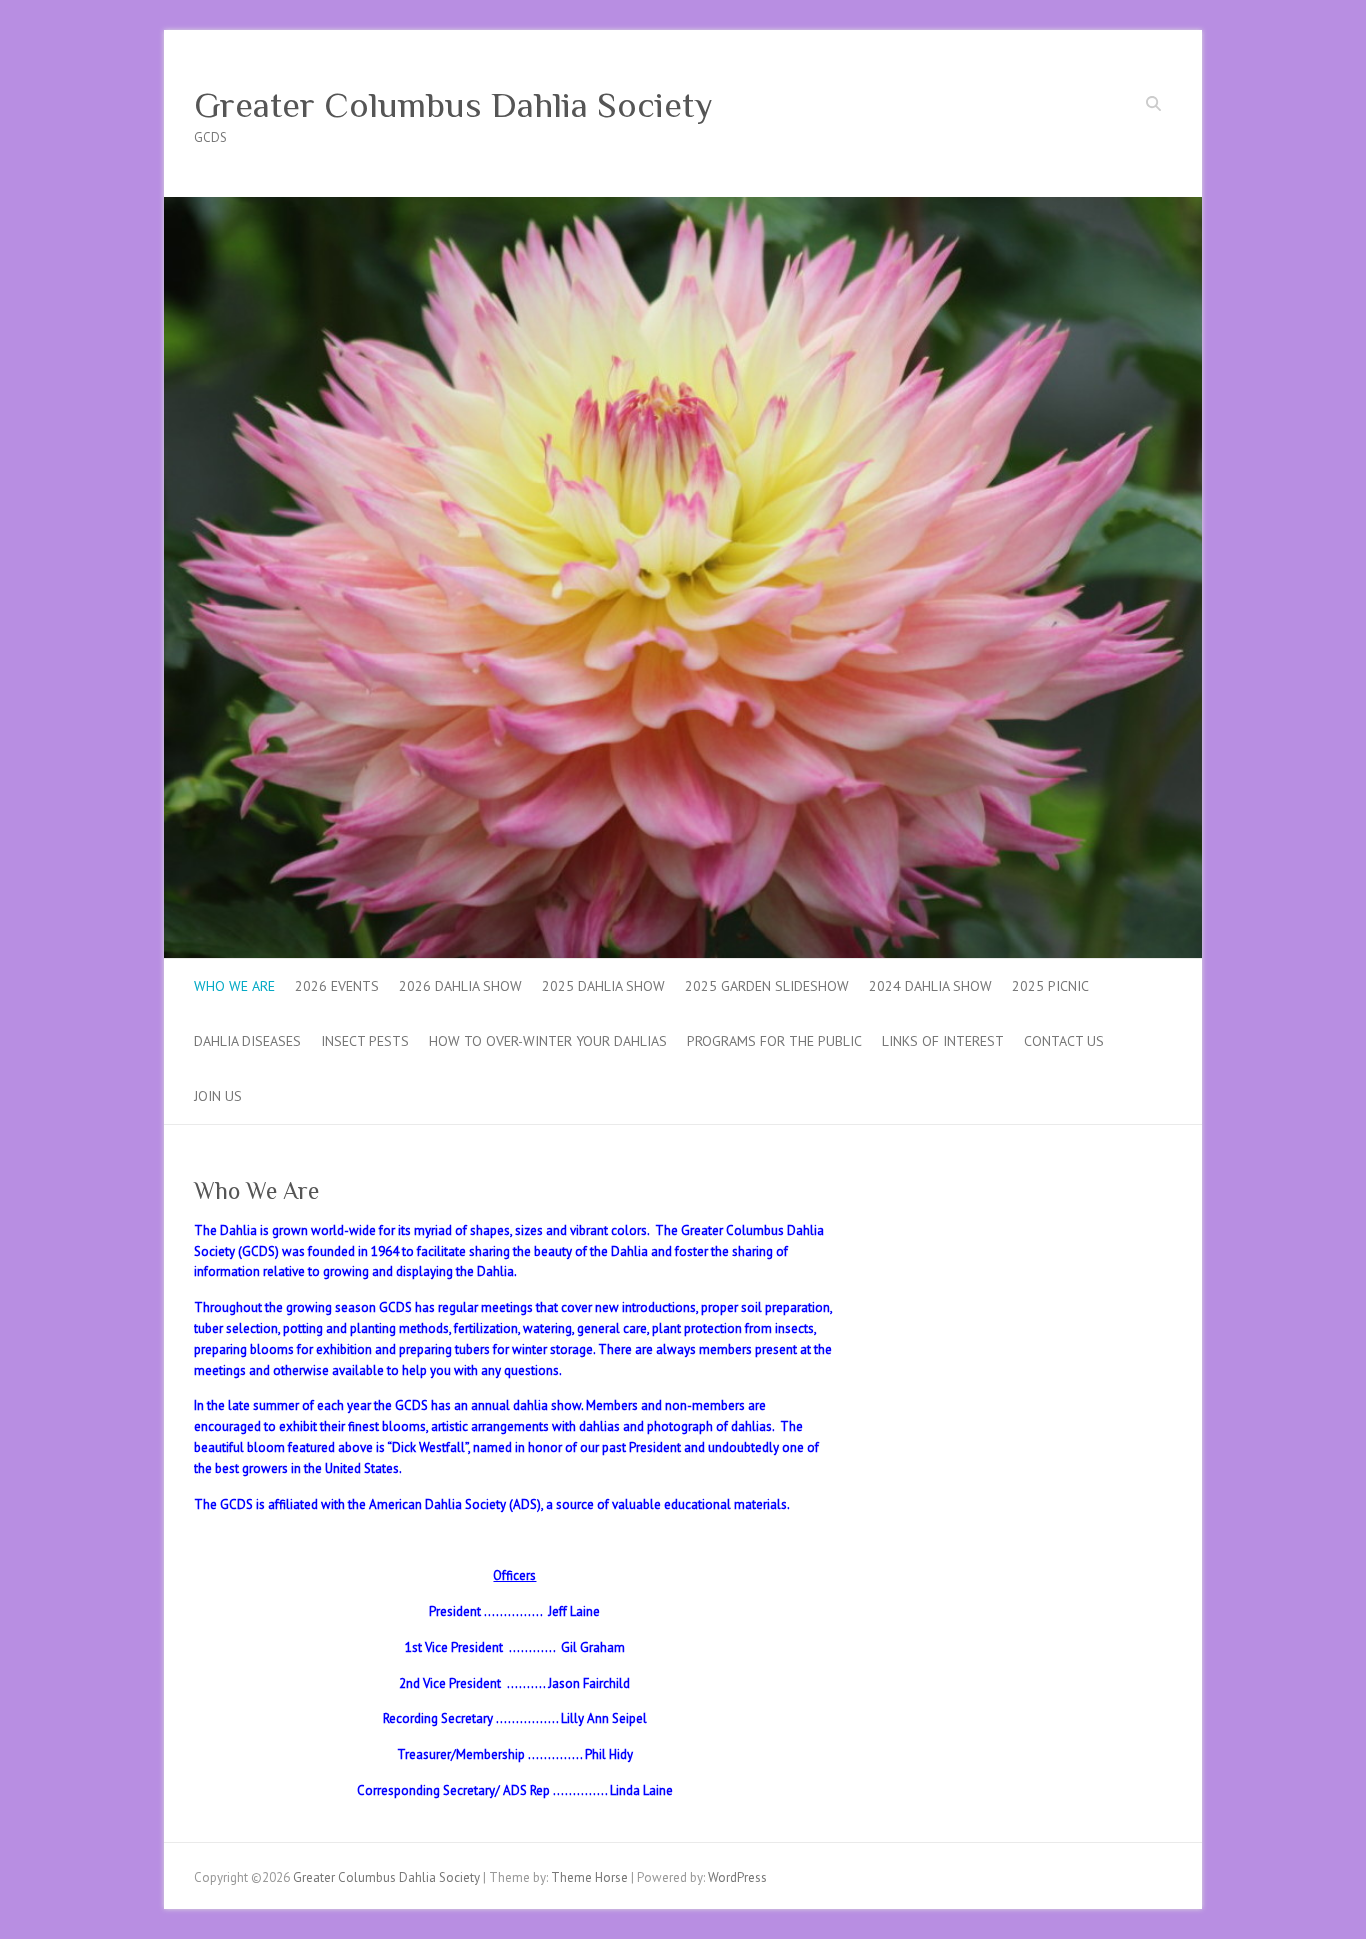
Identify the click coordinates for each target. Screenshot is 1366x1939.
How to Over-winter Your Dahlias (548, 1041)
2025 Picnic (1050, 986)
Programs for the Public (774, 1041)
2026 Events (337, 986)
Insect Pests (365, 1041)
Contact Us (1064, 1041)
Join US (218, 1096)
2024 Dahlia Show (930, 986)
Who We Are (234, 986)
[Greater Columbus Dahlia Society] (683, 206)
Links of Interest (943, 1041)
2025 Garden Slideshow (767, 986)
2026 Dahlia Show (460, 986)
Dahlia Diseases (247, 1041)
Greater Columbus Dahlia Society (453, 105)
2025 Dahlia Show (603, 986)
